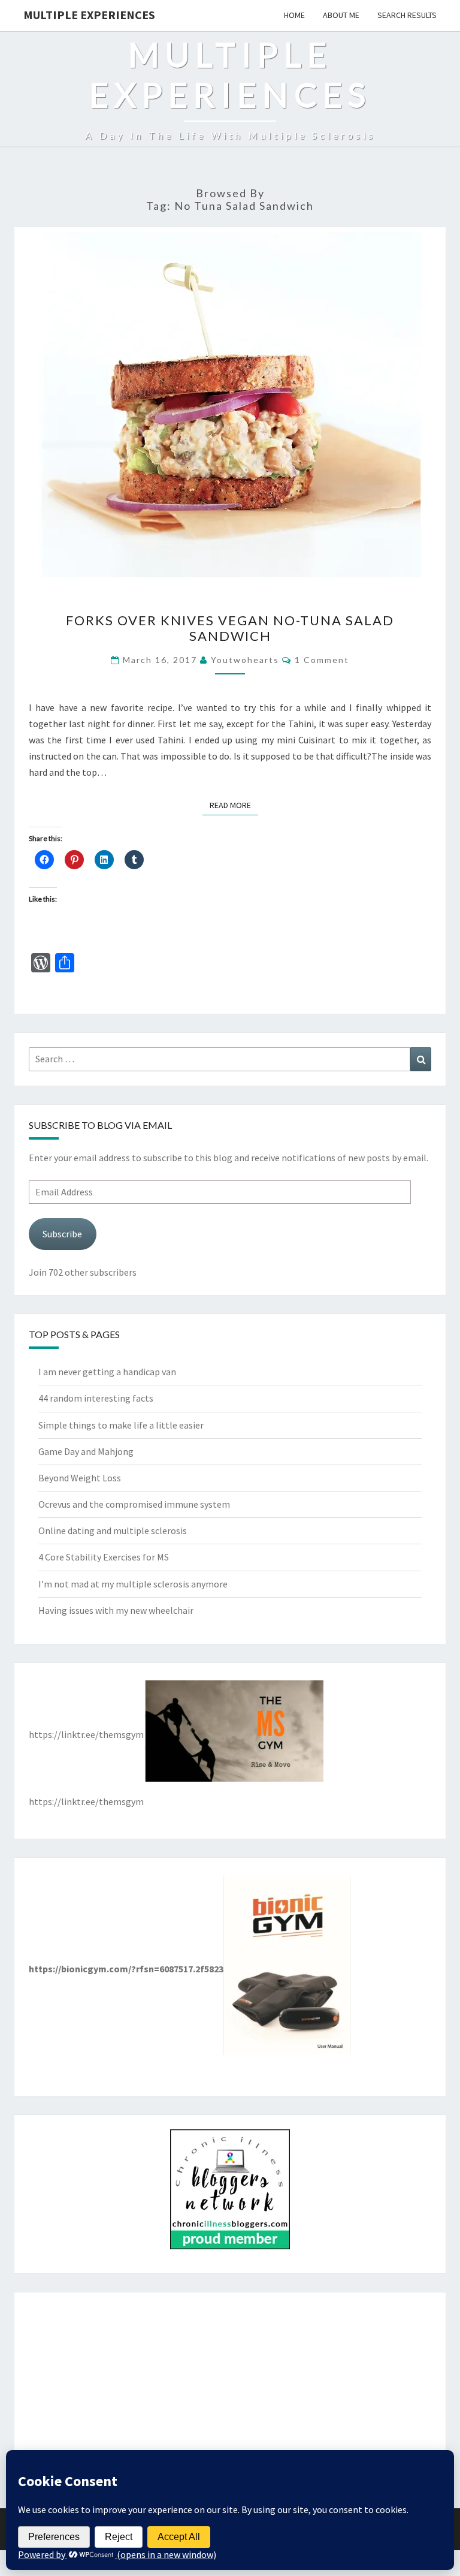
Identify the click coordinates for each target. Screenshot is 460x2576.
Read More (234, 805)
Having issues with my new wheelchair (116, 1610)
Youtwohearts (245, 660)
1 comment (322, 660)
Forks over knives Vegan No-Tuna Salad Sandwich (230, 628)
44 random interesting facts (96, 1398)
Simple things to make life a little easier (121, 1425)
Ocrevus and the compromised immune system (134, 1504)
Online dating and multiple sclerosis (113, 1530)
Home (294, 15)
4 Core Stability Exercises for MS (104, 1557)
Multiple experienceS (89, 15)
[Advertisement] (230, 2391)
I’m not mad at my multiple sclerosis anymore (133, 1584)
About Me (341, 15)
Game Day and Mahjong (86, 1451)
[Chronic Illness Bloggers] (230, 2193)
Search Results (407, 15)
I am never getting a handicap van (107, 1372)
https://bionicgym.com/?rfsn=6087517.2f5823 (126, 1969)
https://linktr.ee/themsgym (86, 1734)
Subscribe (62, 1234)
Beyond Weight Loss (80, 1478)
